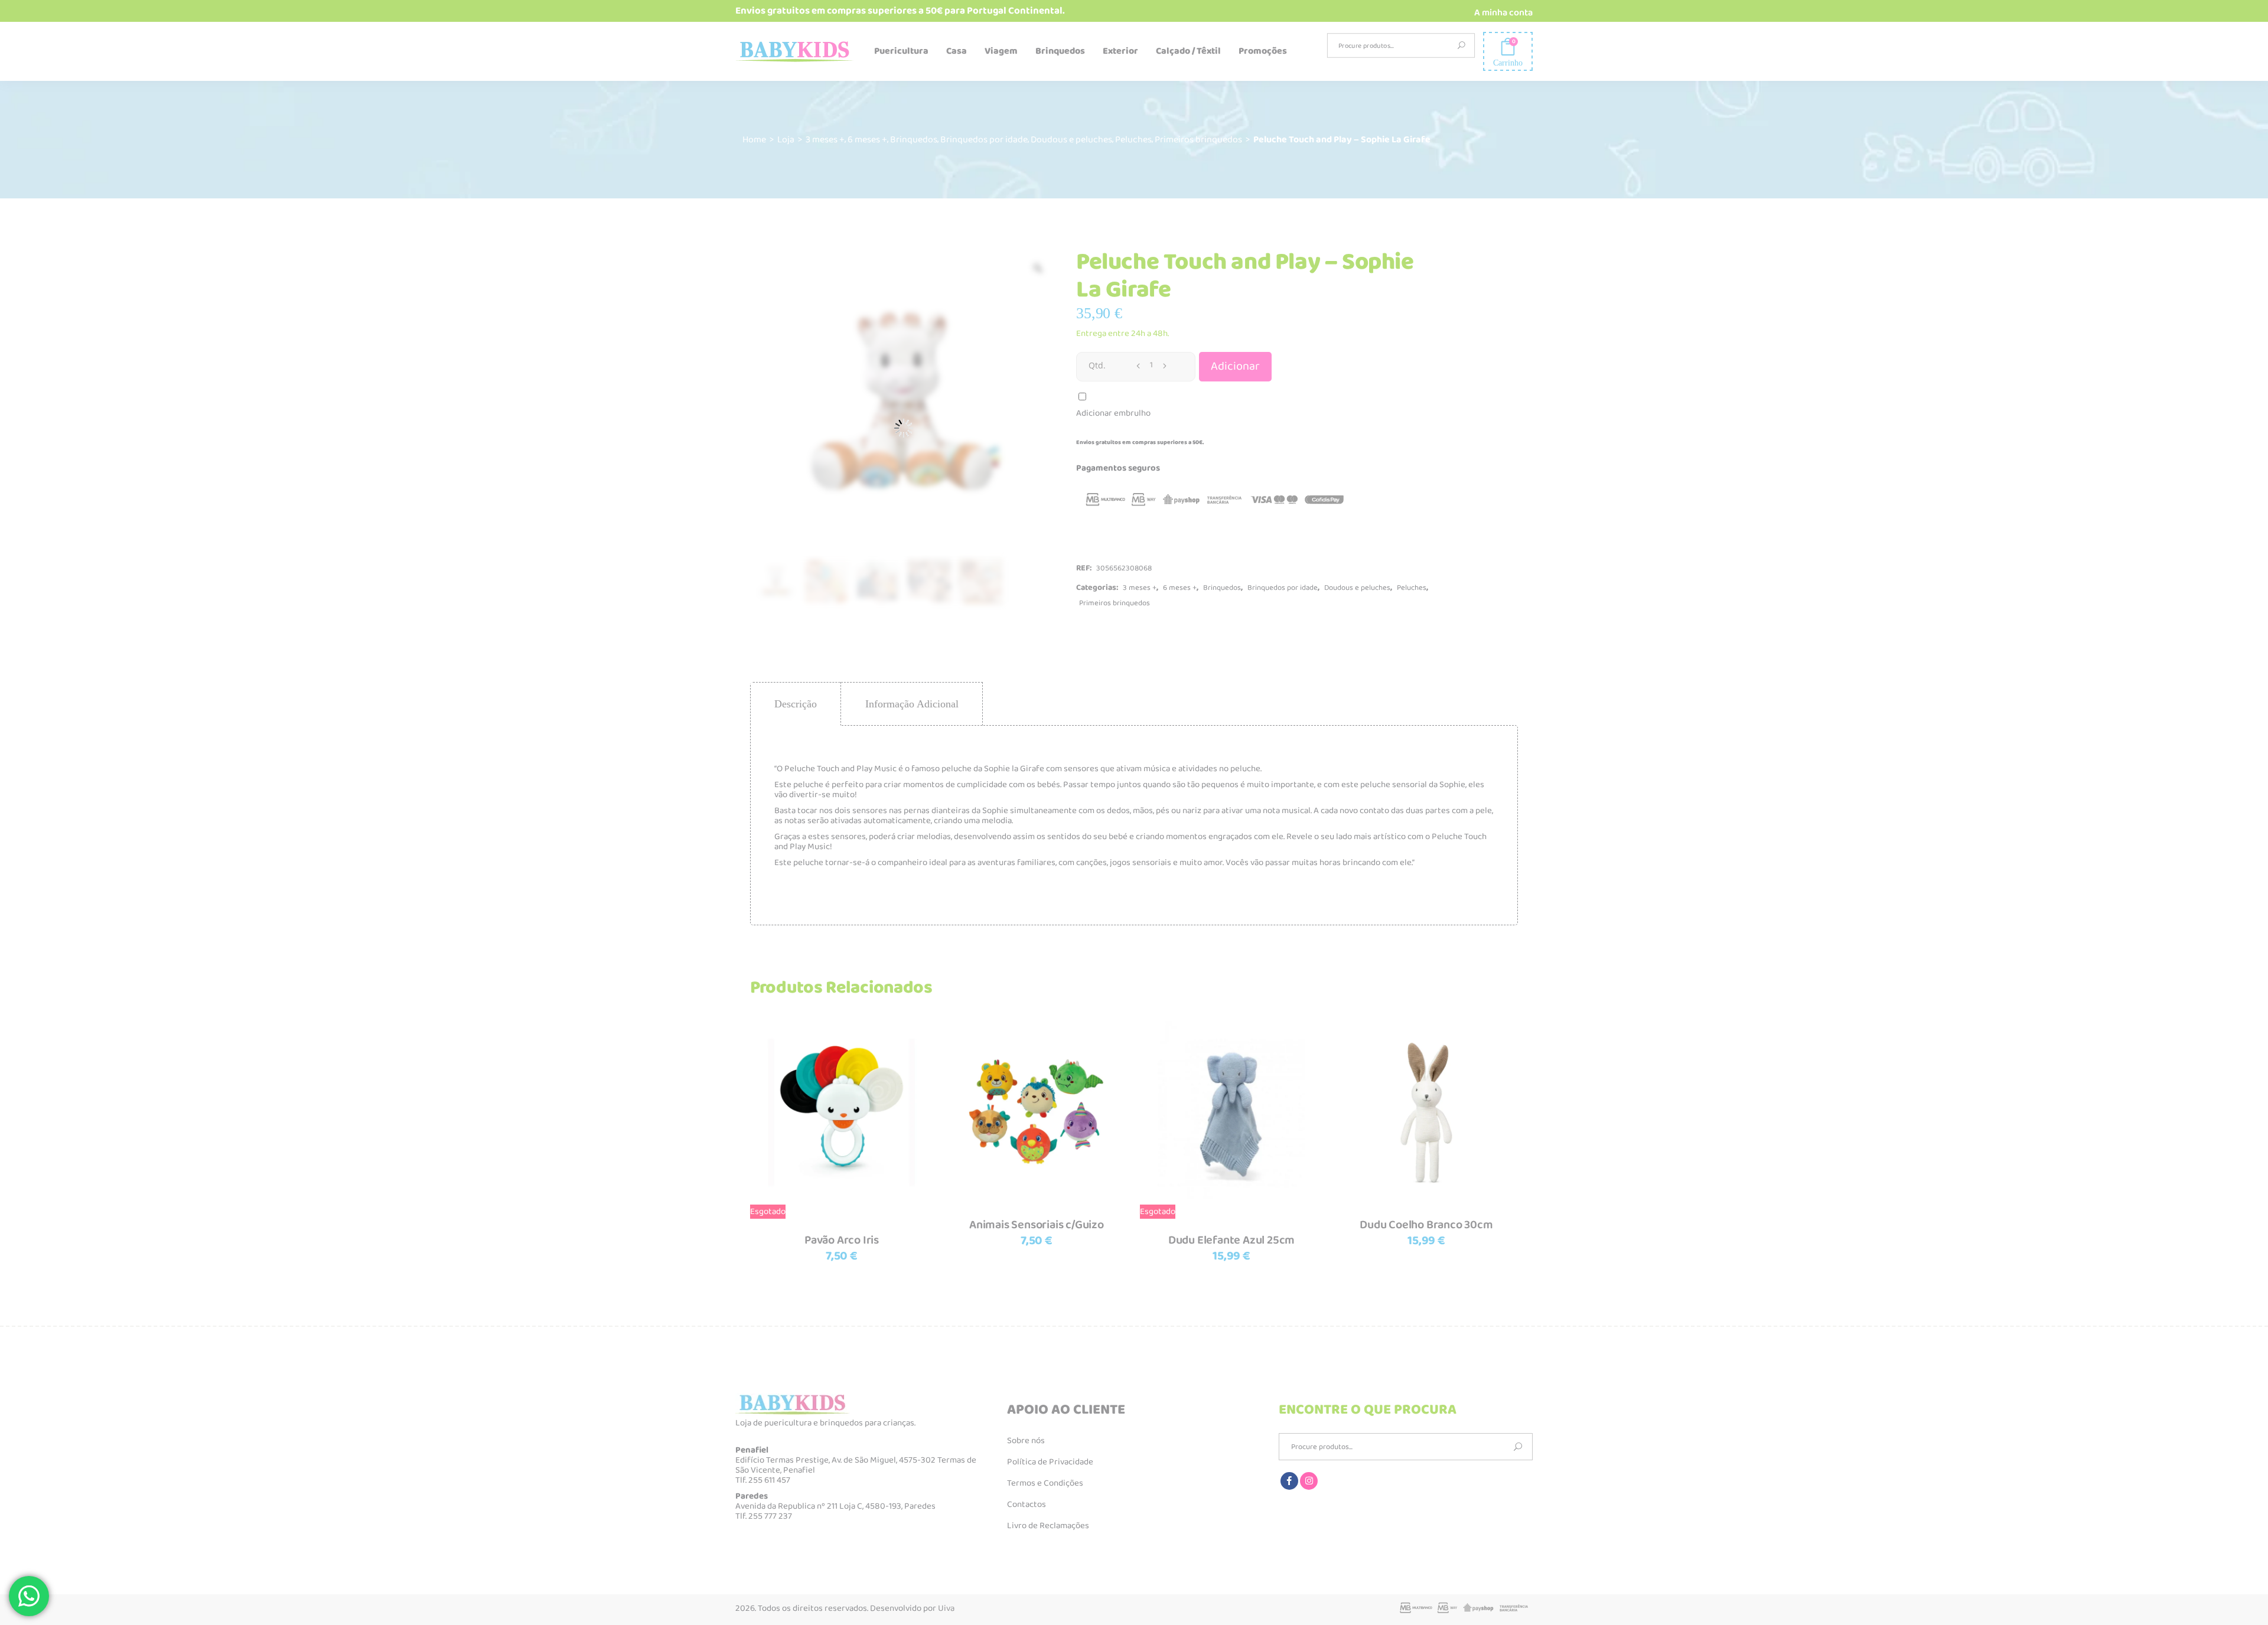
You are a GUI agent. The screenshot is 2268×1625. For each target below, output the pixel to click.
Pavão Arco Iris (842, 1240)
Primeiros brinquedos (1198, 140)
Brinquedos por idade (984, 140)
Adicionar (1235, 366)
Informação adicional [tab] (912, 704)
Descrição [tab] (796, 704)
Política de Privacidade (1050, 1462)
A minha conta (1503, 13)
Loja (786, 140)
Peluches (1133, 140)
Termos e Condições (1045, 1483)
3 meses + (825, 140)
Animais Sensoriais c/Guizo (1037, 1225)
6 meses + (867, 140)
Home (754, 140)
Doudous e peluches (1071, 140)
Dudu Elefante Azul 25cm (1231, 1240)
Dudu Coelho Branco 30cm (1426, 1225)
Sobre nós (1026, 1441)
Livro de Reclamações (1048, 1526)
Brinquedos (914, 140)
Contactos (1027, 1505)
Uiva (946, 1608)
